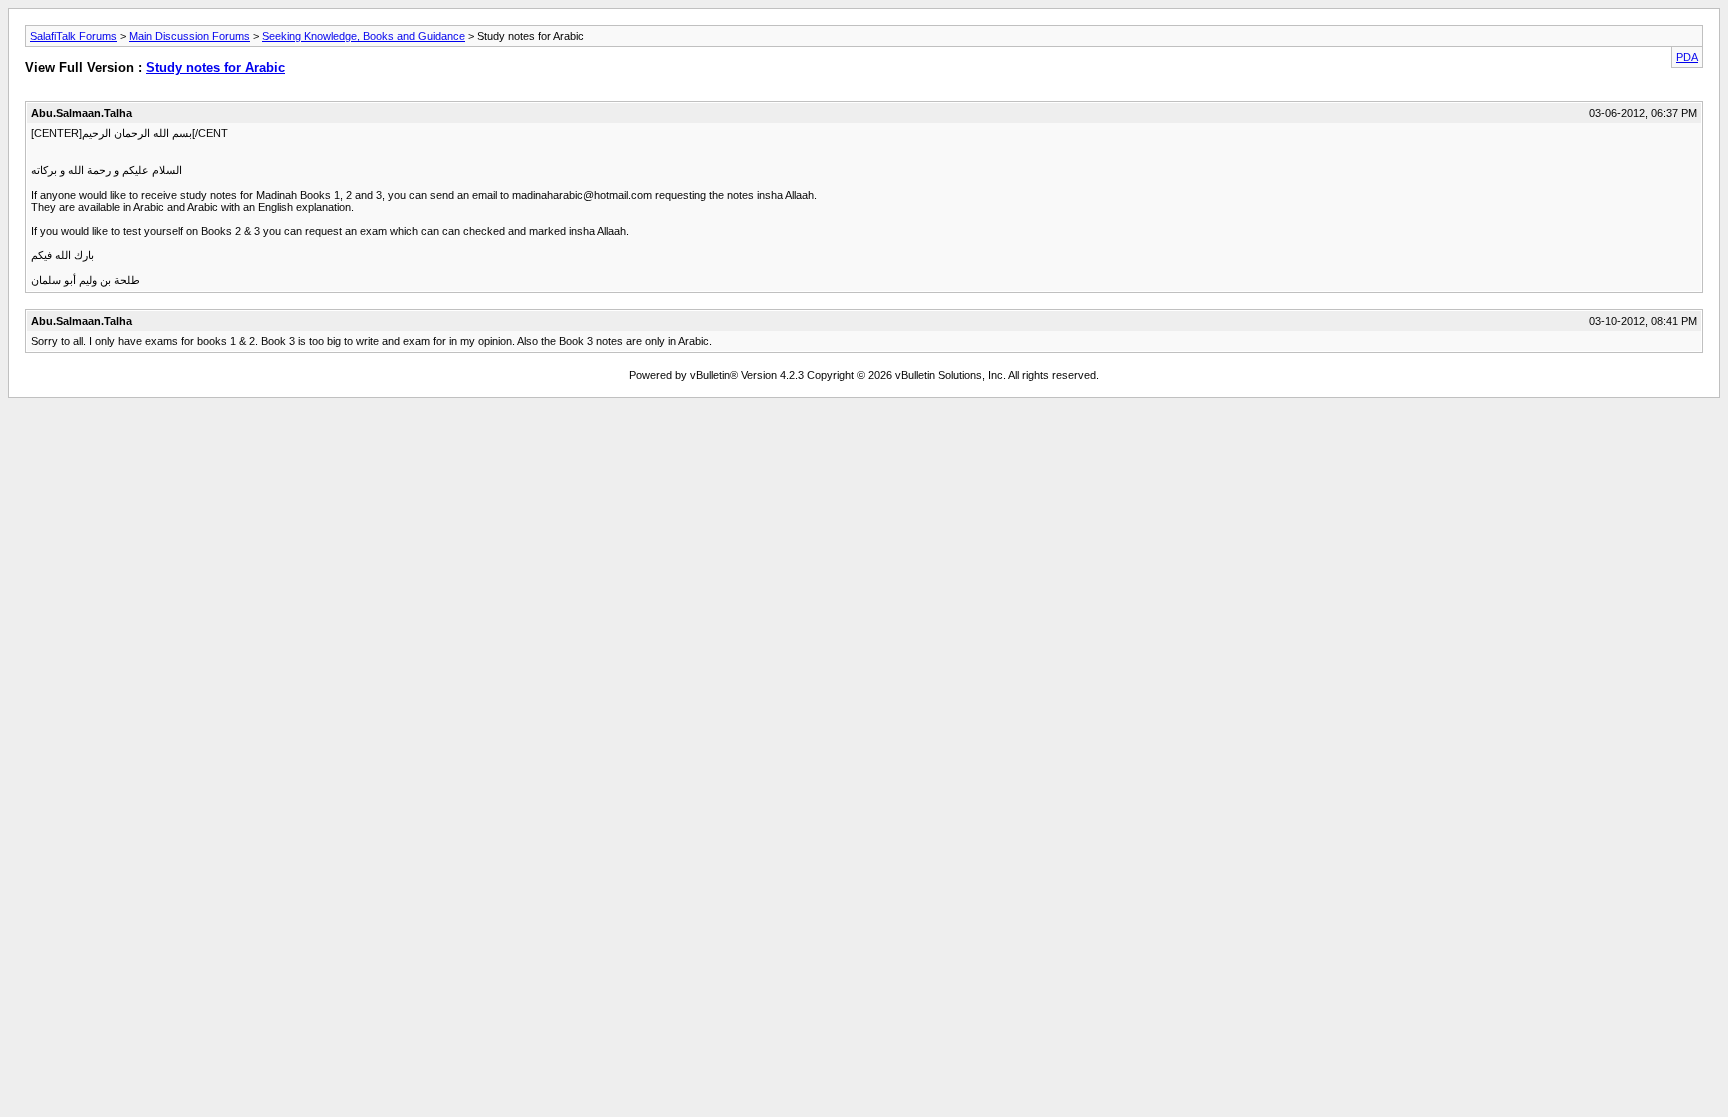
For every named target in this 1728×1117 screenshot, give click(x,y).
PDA (1687, 57)
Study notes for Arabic (215, 67)
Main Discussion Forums (189, 36)
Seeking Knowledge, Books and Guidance (363, 36)
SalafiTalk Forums (73, 36)
